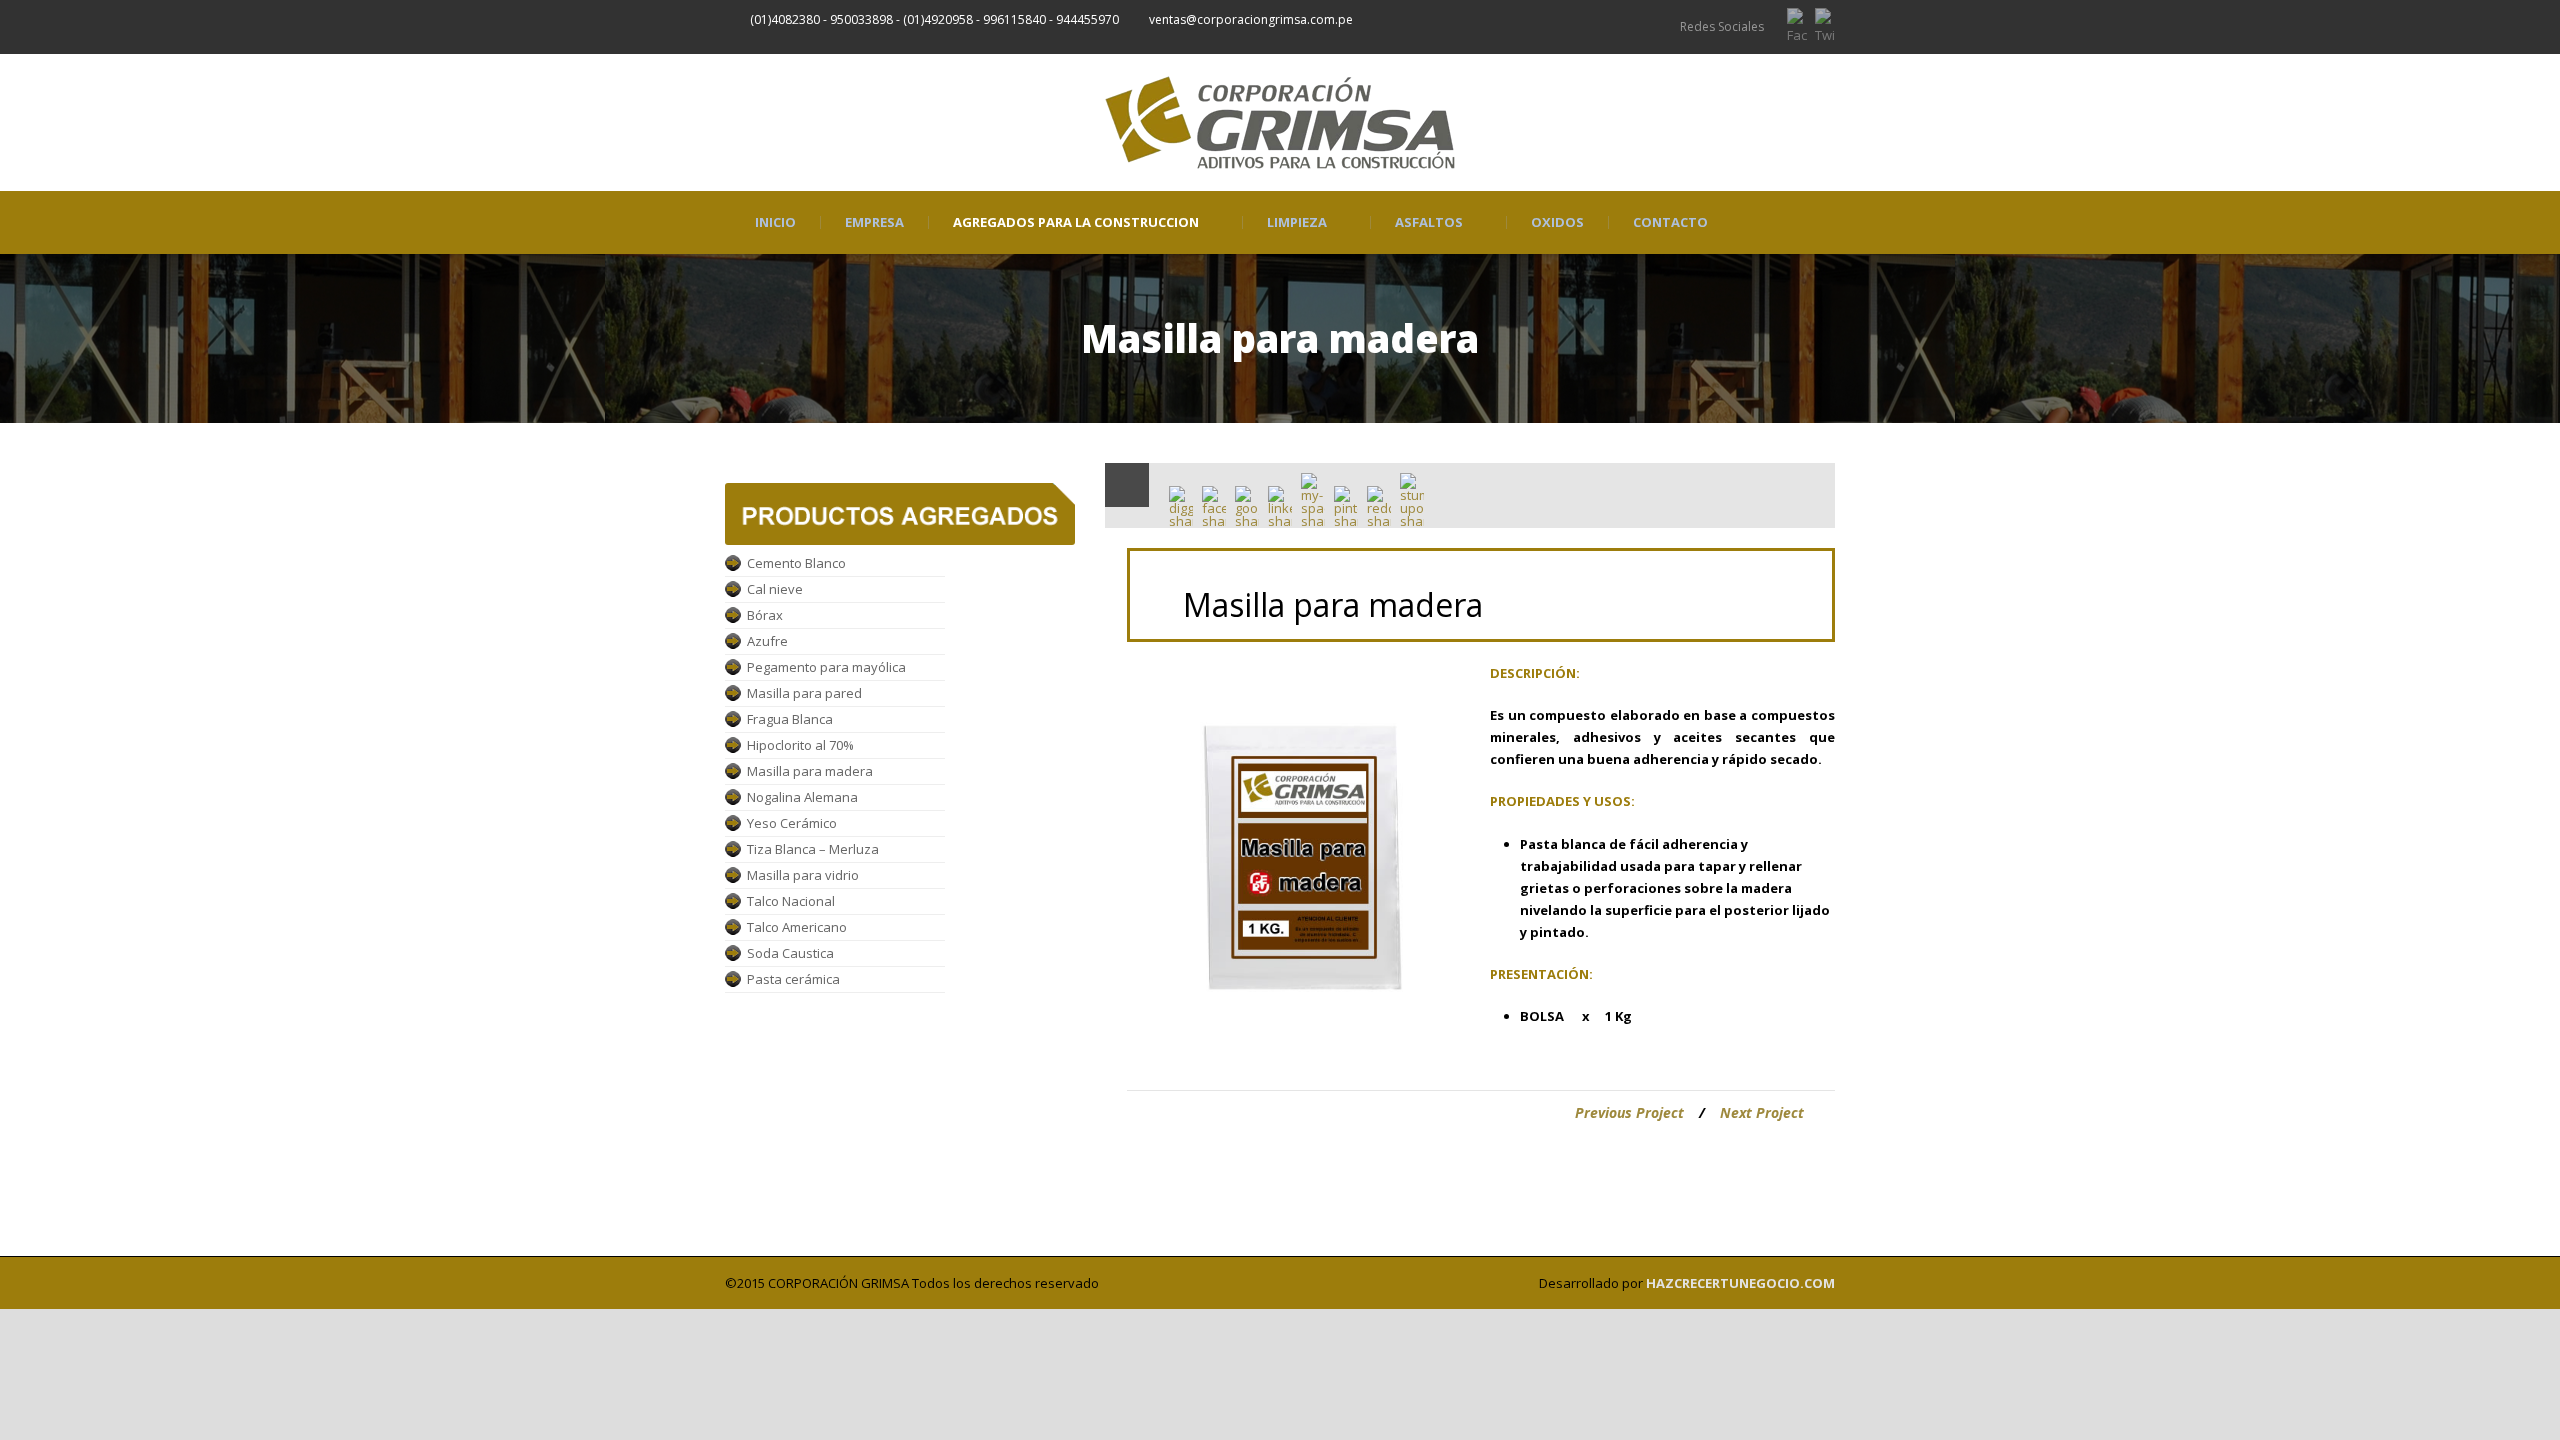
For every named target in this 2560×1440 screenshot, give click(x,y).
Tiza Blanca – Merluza (813, 849)
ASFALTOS (1429, 222)
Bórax (765, 615)
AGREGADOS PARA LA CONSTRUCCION (1076, 222)
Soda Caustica (790, 953)
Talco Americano (797, 927)
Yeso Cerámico (792, 823)
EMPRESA (874, 222)
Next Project (1762, 1112)
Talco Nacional (791, 901)
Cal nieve (775, 589)
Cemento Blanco (796, 563)
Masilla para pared (804, 693)
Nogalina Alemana (802, 797)
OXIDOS (1557, 222)
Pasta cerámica (793, 979)
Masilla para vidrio (803, 875)
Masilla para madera (810, 771)
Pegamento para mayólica (826, 667)
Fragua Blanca (790, 719)
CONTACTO (1670, 222)
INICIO (775, 222)
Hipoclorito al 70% (800, 745)
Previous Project (1629, 1112)
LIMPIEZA (1297, 222)
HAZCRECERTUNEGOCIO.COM (1740, 1283)
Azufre (767, 641)
